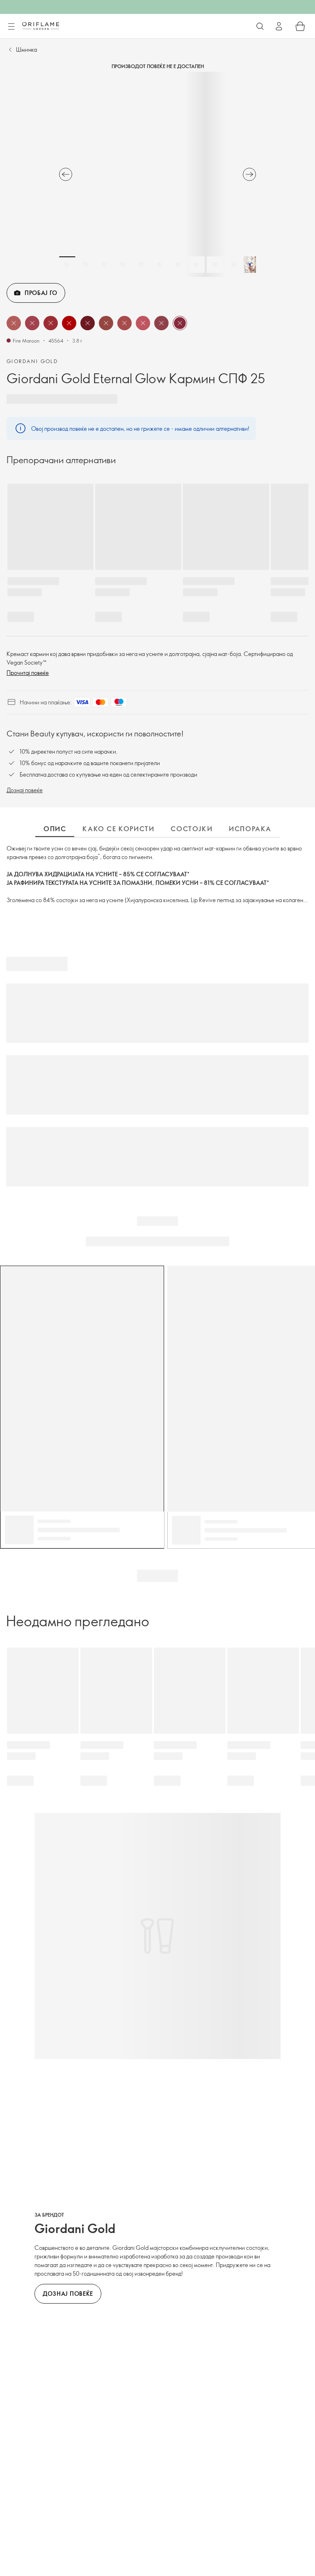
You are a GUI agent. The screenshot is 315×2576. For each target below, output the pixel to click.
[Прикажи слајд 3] (104, 265)
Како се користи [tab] (118, 829)
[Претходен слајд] (66, 174)
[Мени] (11, 27)
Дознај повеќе (25, 790)
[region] (157, 174)
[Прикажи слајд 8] (196, 265)
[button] (14, 323)
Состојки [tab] (192, 829)
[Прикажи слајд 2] (86, 265)
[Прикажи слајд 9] (215, 265)
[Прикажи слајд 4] (123, 265)
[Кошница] (300, 26)
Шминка (26, 49)
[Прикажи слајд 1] (67, 265)
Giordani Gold (32, 361)
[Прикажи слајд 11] (252, 265)
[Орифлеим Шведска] (41, 26)
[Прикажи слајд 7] (178, 265)
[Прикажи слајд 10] (233, 265)
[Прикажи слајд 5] (141, 265)
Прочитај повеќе (28, 673)
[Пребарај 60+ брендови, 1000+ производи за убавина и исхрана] (260, 26)
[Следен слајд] (249, 174)
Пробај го (41, 293)
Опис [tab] (55, 829)
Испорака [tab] (250, 829)
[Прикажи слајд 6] (160, 265)
